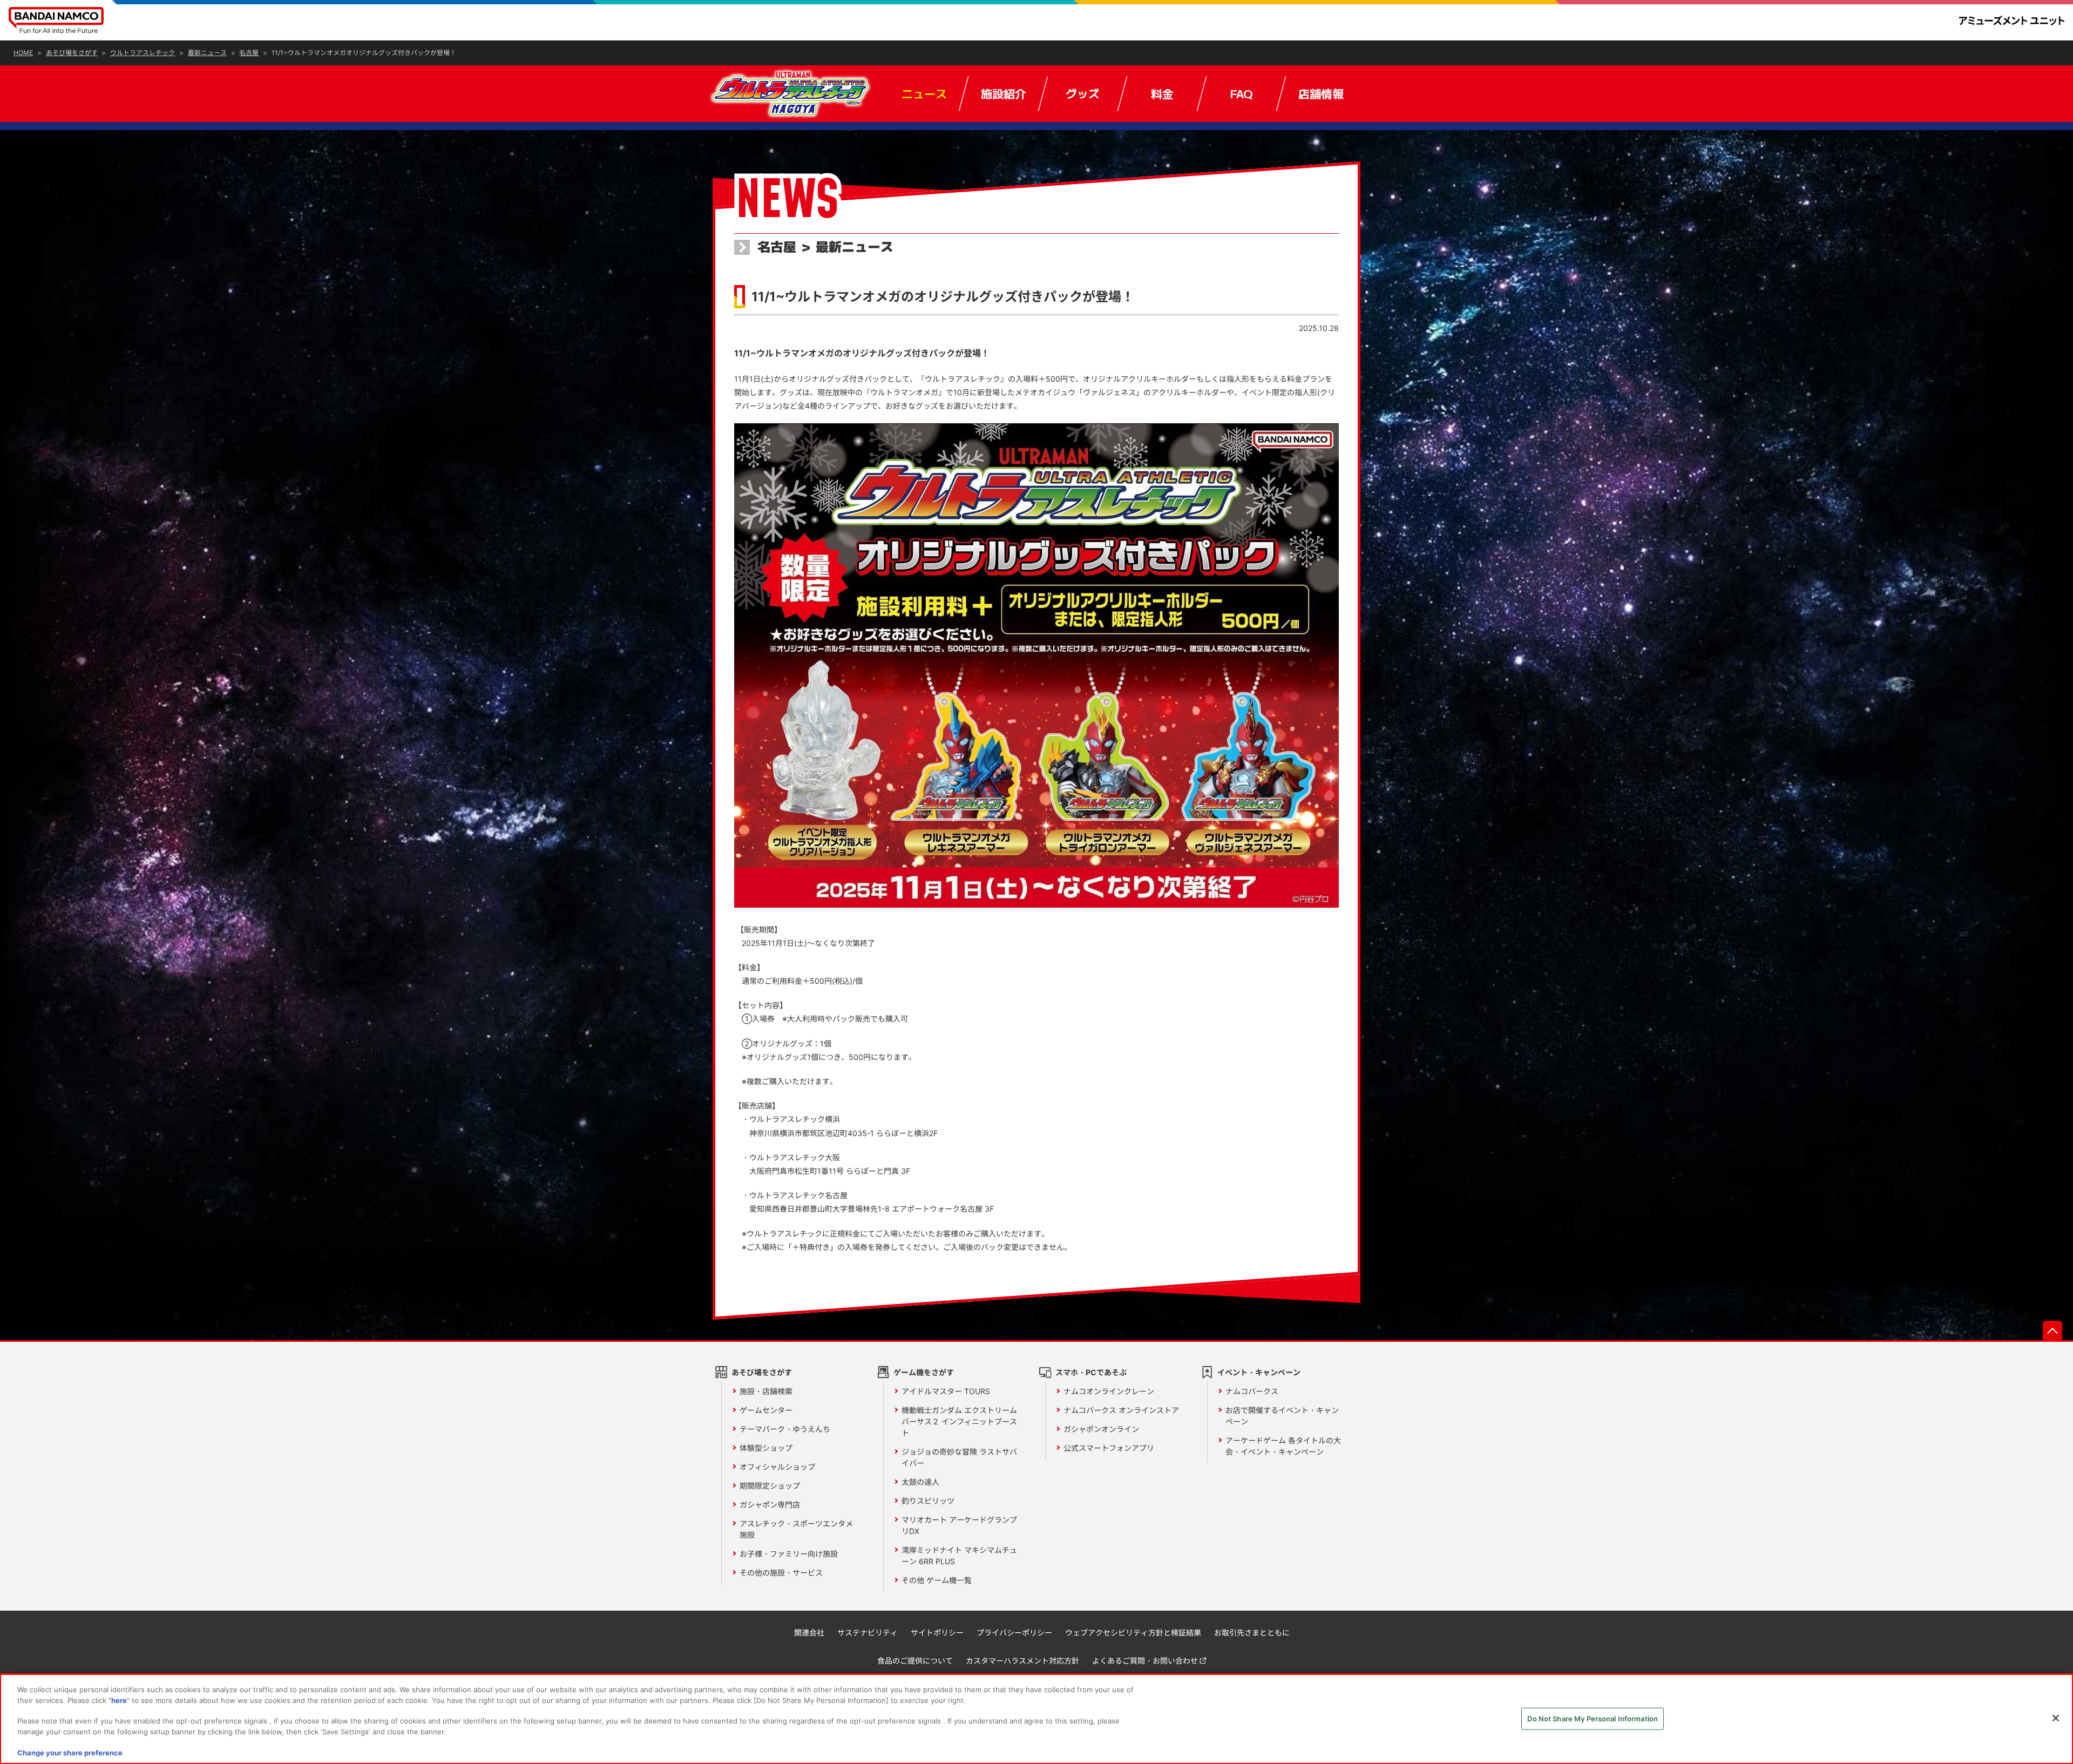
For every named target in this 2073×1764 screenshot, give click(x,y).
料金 (1162, 93)
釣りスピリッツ (928, 1501)
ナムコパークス (1252, 1391)
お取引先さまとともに (1252, 1633)
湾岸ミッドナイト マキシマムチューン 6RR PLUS (959, 1556)
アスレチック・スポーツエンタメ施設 (796, 1529)
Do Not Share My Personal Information (1593, 1718)
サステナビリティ (868, 1633)
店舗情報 (1321, 93)
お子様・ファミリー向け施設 (789, 1554)
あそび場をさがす (762, 1372)
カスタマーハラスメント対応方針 (1022, 1661)
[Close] (2056, 1718)
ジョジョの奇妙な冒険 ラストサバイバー (959, 1457)
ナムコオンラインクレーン (1109, 1391)
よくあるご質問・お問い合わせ (1145, 1661)
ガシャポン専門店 (770, 1505)
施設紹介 (1004, 93)
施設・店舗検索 (766, 1391)
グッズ (1083, 93)
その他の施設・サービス (781, 1573)
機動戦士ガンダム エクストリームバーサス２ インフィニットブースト (959, 1421)
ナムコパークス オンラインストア (1121, 1410)
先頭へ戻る (2052, 1330)
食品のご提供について (915, 1661)
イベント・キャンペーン (1259, 1372)
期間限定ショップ (770, 1486)
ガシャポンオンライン (1101, 1429)
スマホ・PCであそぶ (1091, 1372)
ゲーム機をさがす (924, 1372)
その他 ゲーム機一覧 (937, 1580)
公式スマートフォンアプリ (1109, 1448)
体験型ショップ (766, 1448)
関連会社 (809, 1633)
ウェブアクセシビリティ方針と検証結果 (1133, 1633)
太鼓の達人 (920, 1482)
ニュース (924, 93)
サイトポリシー (937, 1633)
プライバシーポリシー (1014, 1633)
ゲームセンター (766, 1410)
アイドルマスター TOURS (946, 1391)
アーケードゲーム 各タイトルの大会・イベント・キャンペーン (1283, 1446)
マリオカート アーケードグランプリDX (959, 1525)
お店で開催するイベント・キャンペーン (1282, 1416)
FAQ (1241, 93)
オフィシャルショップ (777, 1467)
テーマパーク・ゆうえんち (785, 1429)
